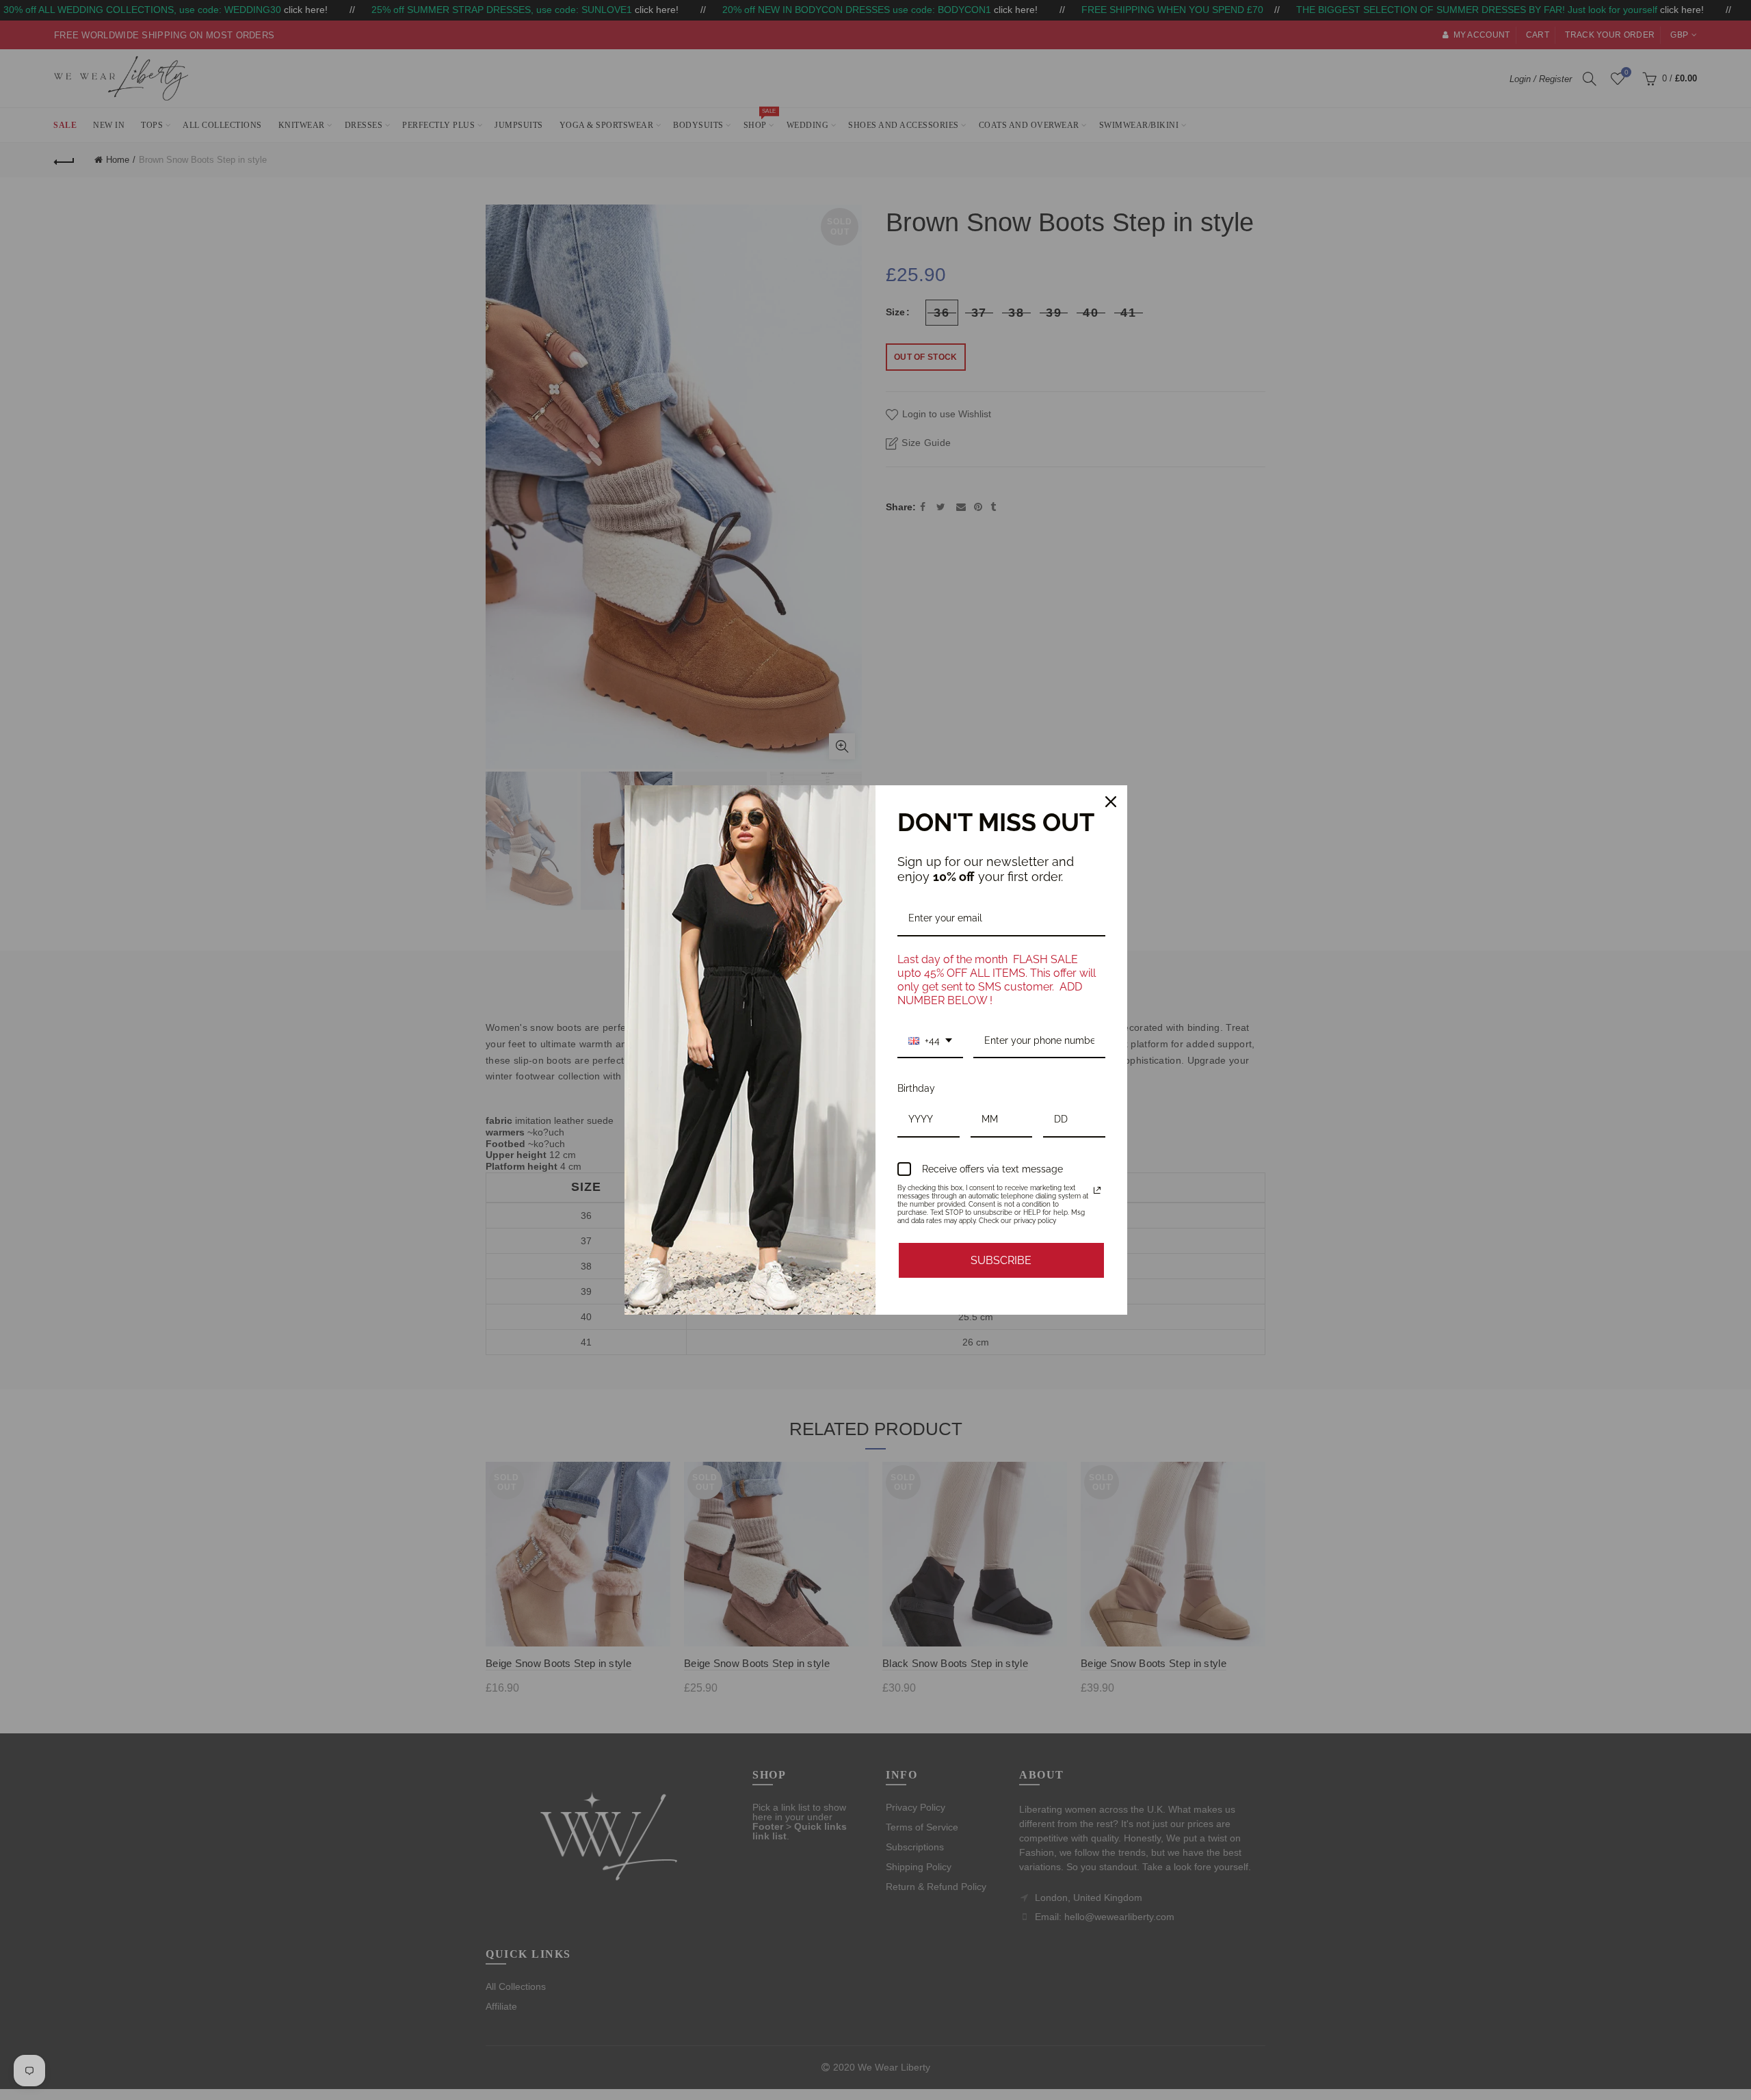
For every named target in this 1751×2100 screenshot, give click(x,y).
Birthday (916, 1088)
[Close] (1111, 802)
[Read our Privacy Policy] (1097, 1190)
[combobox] (930, 1041)
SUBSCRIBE (1001, 1260)
